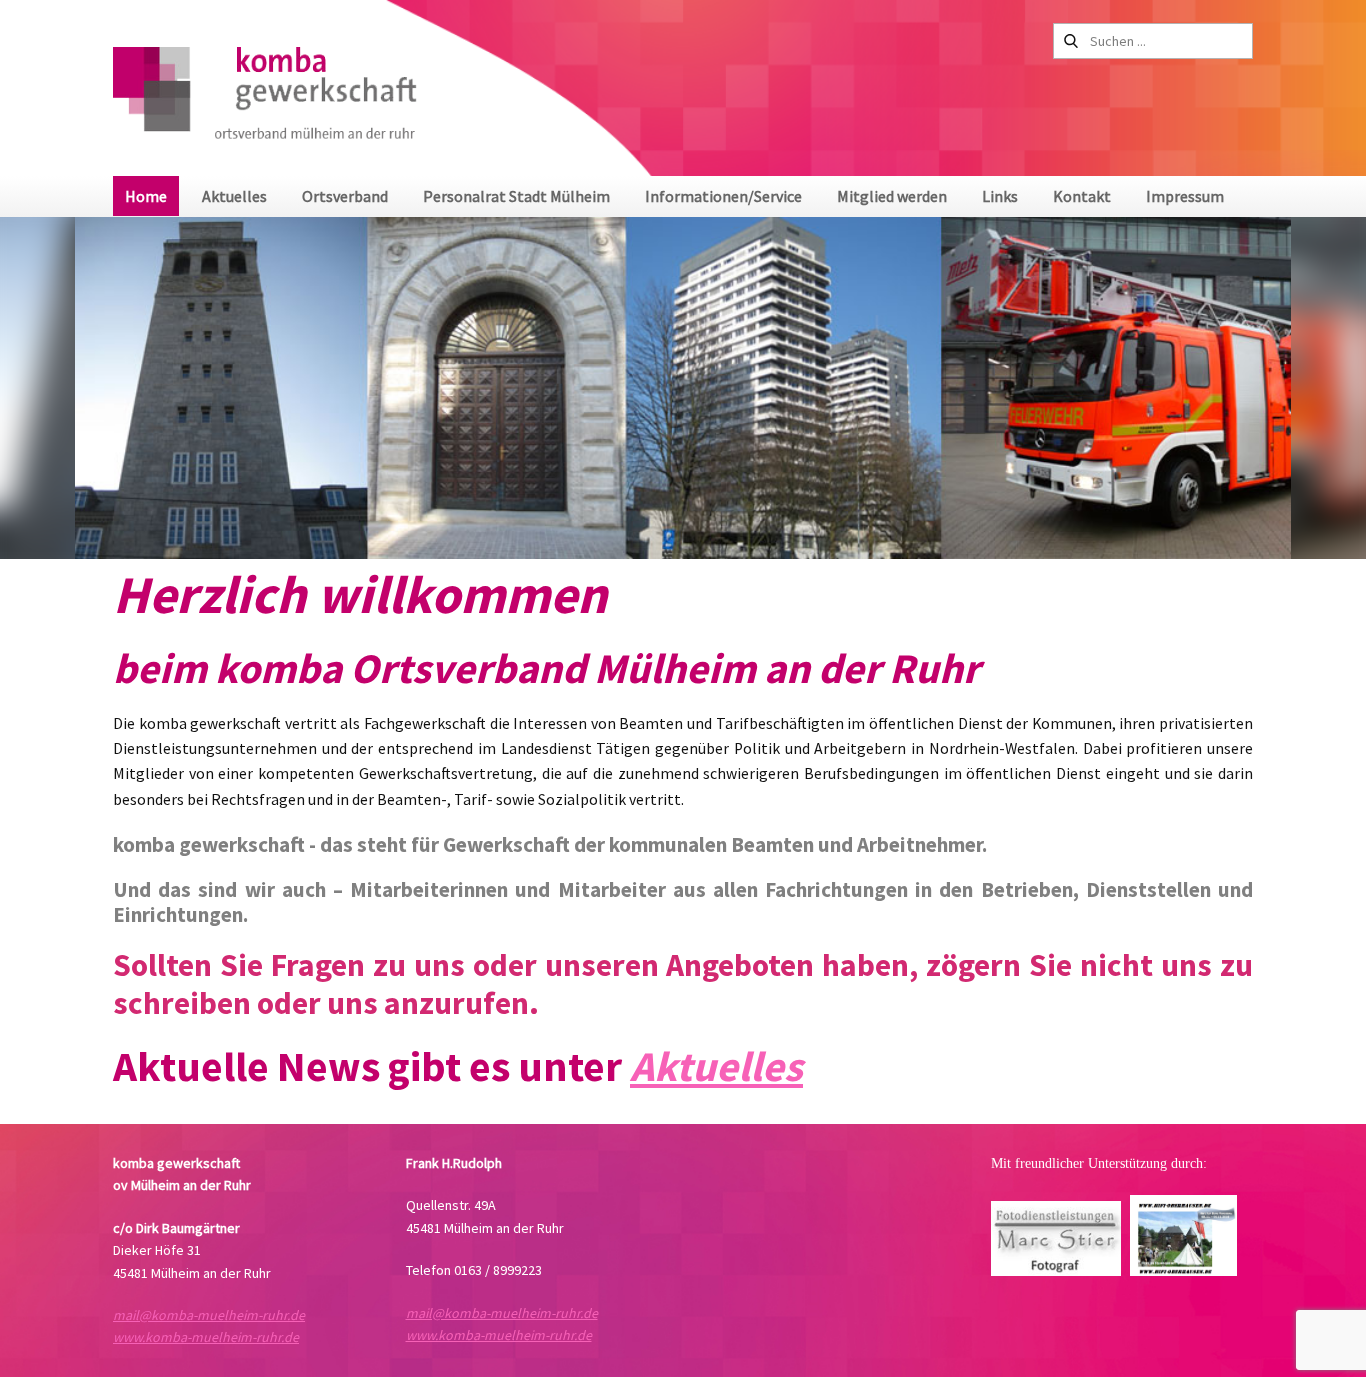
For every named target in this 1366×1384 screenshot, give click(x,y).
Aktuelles (716, 1066)
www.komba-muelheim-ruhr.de (206, 1337)
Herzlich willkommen (360, 594)
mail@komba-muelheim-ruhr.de (209, 1315)
